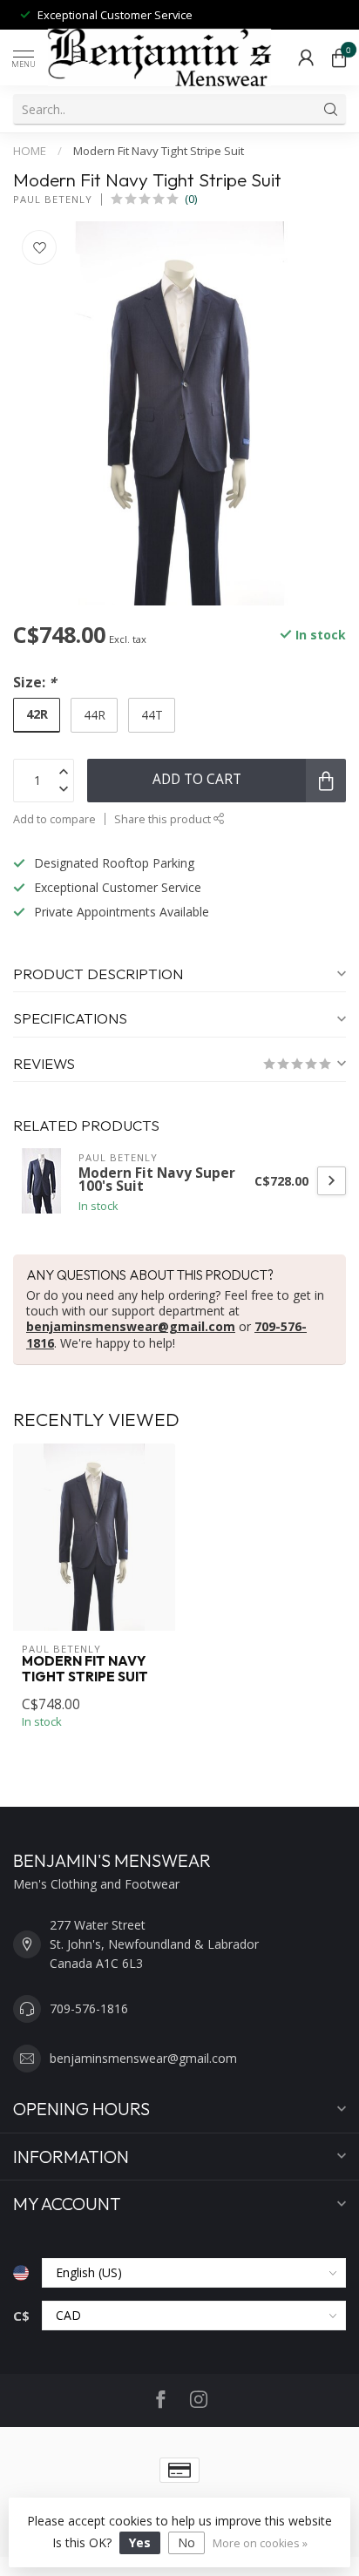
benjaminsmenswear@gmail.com (131, 1326)
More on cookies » (260, 2543)
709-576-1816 (89, 2008)
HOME (30, 151)
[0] (339, 57)
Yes (140, 2542)
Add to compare (54, 819)
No (186, 2542)
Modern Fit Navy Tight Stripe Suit (159, 151)
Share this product (164, 819)
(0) (191, 199)
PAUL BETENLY (53, 199)
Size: (34, 683)
